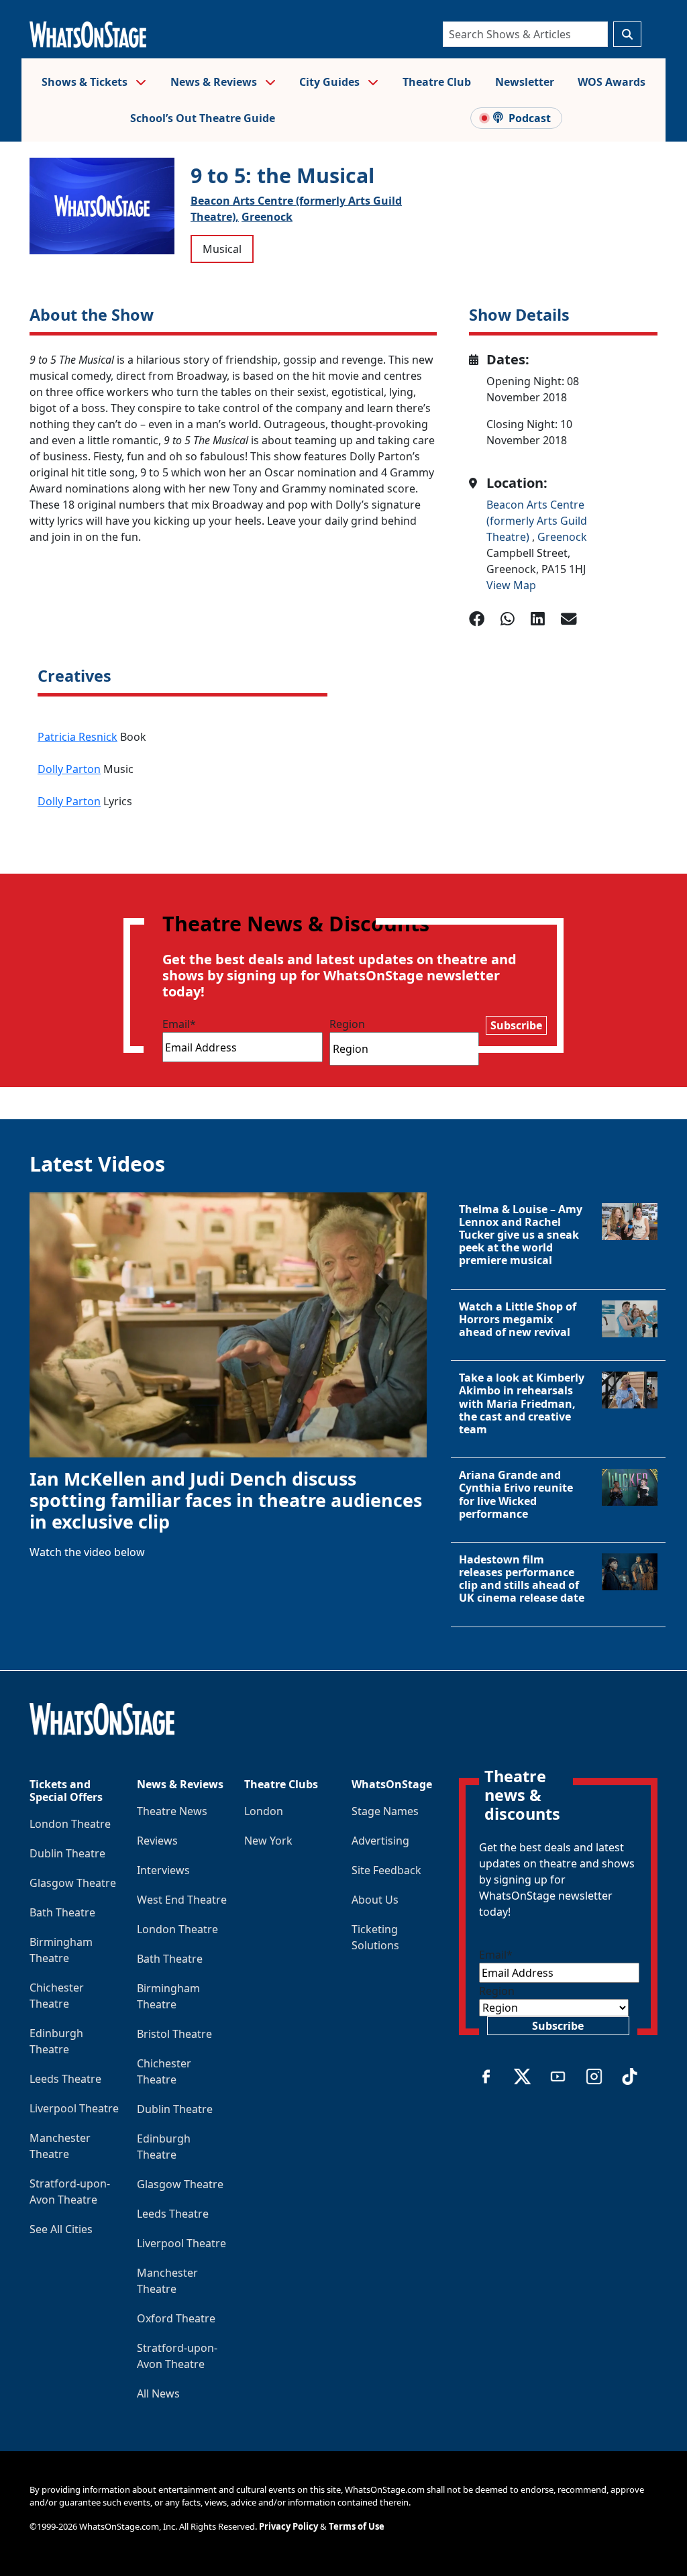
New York (268, 1841)
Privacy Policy (288, 2526)
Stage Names (385, 1811)
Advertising (380, 1841)
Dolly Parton (69, 769)
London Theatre (70, 1824)
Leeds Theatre (65, 2079)
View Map (511, 585)
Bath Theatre (62, 1912)
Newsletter (525, 82)
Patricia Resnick (77, 737)
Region (347, 1024)
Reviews (157, 1841)
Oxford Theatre (176, 2318)
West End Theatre (182, 1900)
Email (179, 1024)
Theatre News (172, 1811)
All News (158, 2393)
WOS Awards (612, 82)
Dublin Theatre (67, 1853)
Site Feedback (386, 1870)
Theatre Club (437, 82)
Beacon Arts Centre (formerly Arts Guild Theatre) (537, 521)
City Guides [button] (331, 82)
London (264, 1811)
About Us (375, 1900)
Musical (222, 249)
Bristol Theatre (174, 2034)
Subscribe (516, 1025)
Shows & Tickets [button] (86, 82)
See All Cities (61, 2229)
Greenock (267, 217)
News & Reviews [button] (215, 82)
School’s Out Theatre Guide (203, 118)
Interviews (163, 1870)
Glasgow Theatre (73, 1883)
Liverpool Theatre (74, 2108)
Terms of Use (357, 2526)
